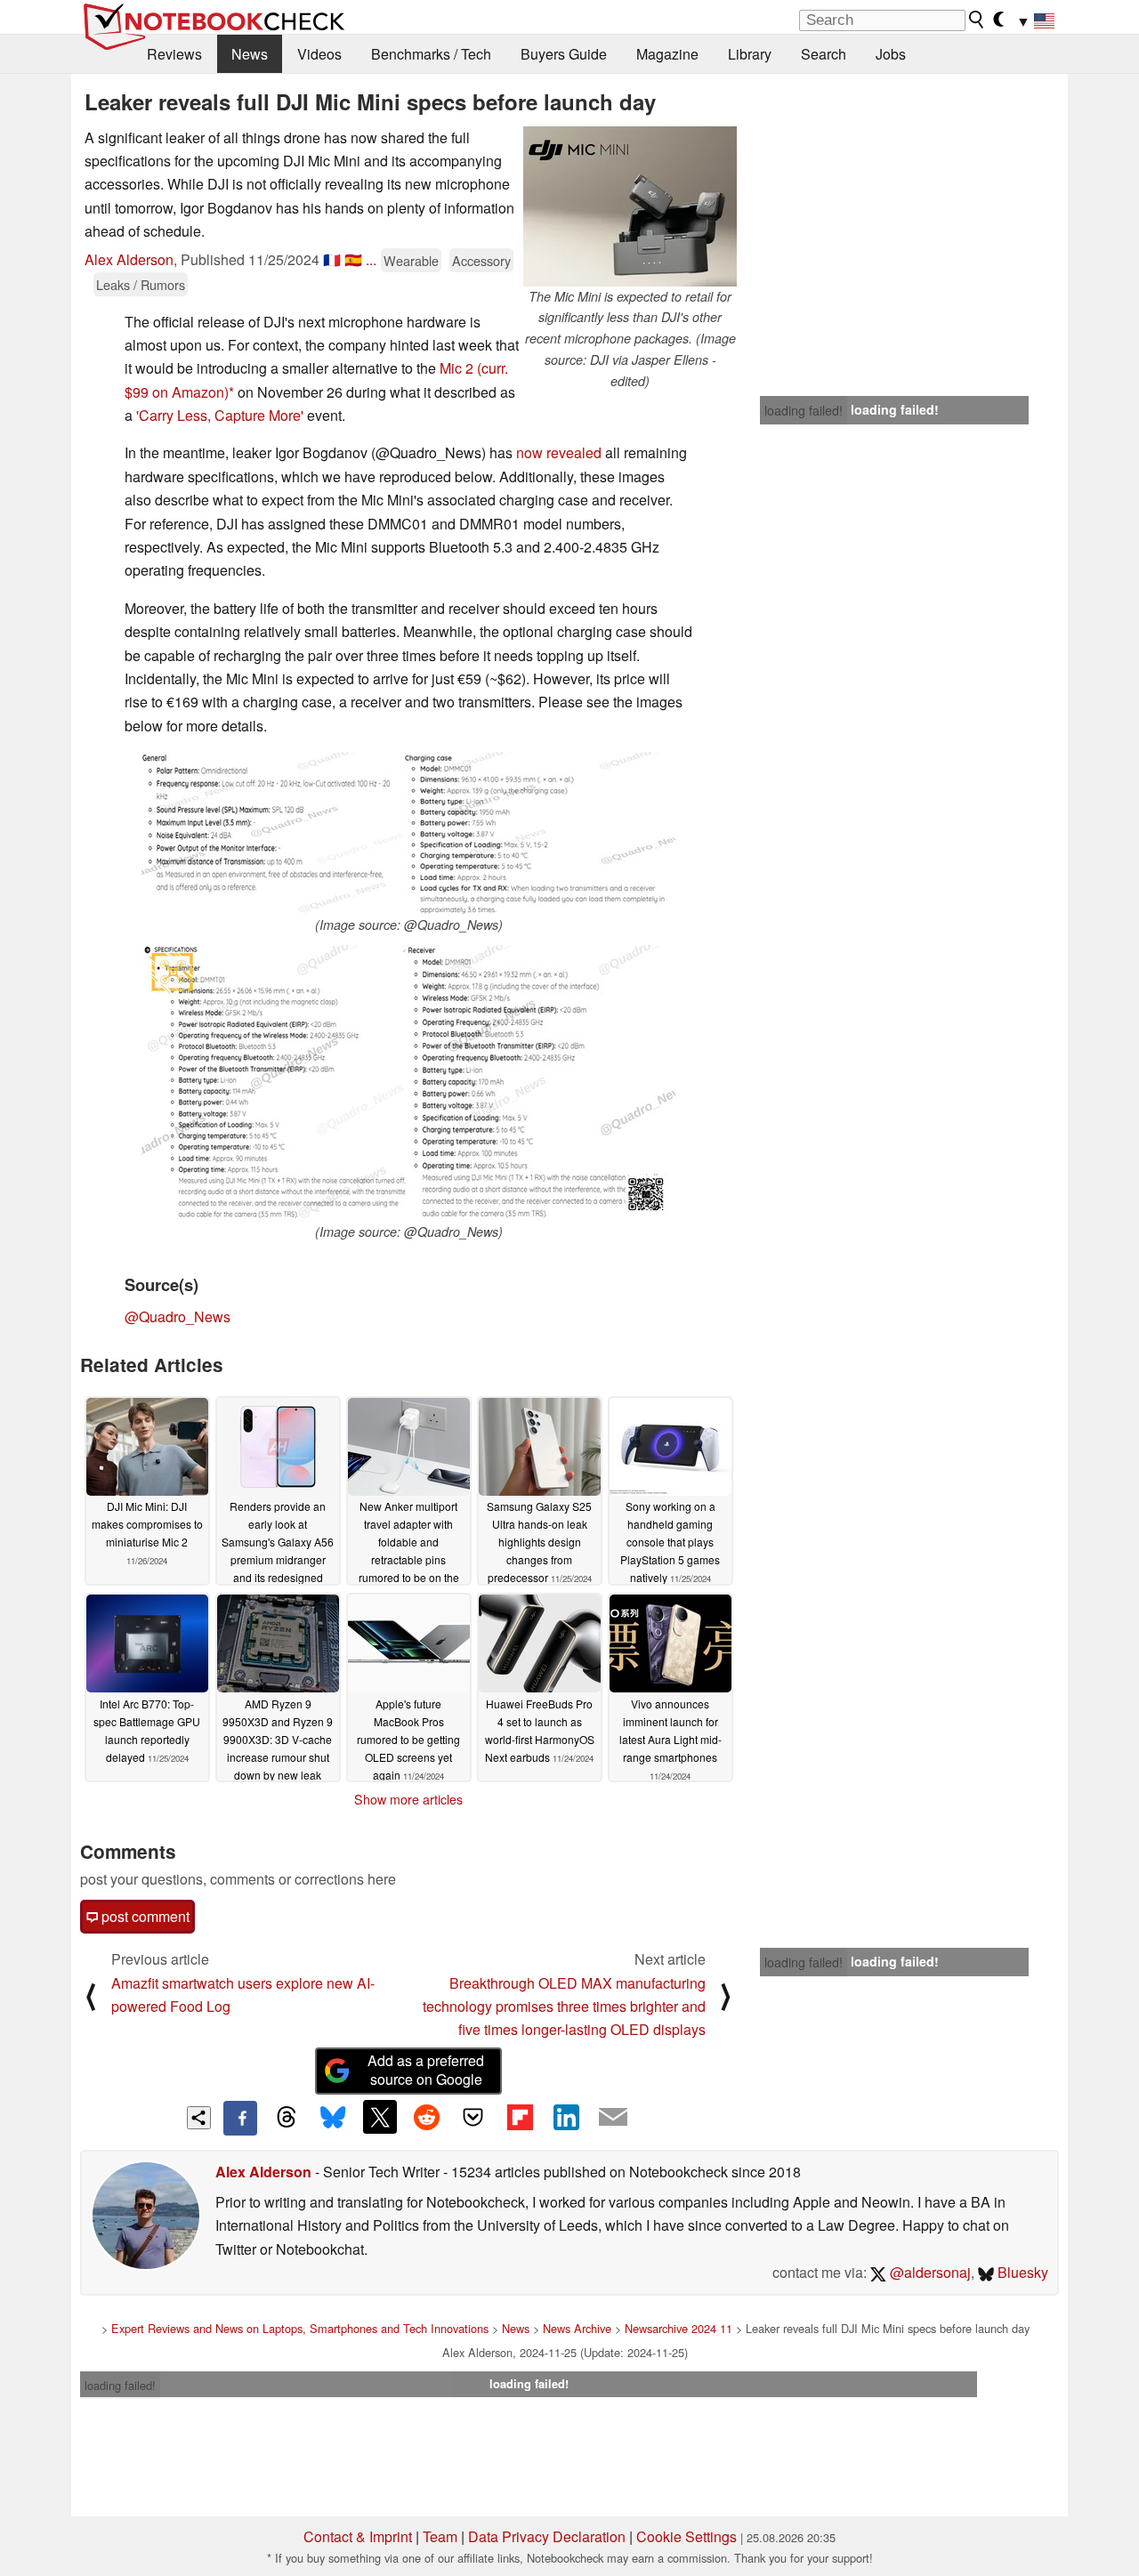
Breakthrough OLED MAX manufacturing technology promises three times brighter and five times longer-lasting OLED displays (564, 2007)
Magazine (667, 54)
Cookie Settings (687, 2536)
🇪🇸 (353, 259)
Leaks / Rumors (141, 284)
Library (750, 54)
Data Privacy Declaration (547, 2536)
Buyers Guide (564, 54)
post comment (144, 1916)
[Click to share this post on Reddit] (426, 2117)
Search (824, 54)
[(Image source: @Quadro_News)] (408, 833)
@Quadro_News (178, 1316)
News (250, 54)
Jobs (891, 54)
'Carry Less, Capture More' (220, 415)
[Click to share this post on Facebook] (240, 2118)
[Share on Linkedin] (566, 2117)
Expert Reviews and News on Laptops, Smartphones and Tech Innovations (300, 2328)
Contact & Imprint (358, 2536)
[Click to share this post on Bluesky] (333, 2118)
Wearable (411, 260)
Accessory (481, 260)
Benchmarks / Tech (431, 54)
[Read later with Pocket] (473, 2117)
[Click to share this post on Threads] (287, 2118)
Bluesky (1021, 2272)
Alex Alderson (129, 259)
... (371, 259)
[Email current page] (613, 2118)
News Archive (577, 2328)
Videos (319, 54)
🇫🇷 (332, 259)
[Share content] (199, 2118)
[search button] (977, 20)
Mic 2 (456, 368)
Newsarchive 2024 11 (679, 2328)
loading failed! (804, 410)
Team (440, 2536)
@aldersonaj (929, 2272)
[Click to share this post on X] (380, 2117)
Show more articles (408, 1799)
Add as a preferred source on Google (426, 2070)
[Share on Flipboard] (520, 2117)
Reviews (174, 54)
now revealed (559, 452)
